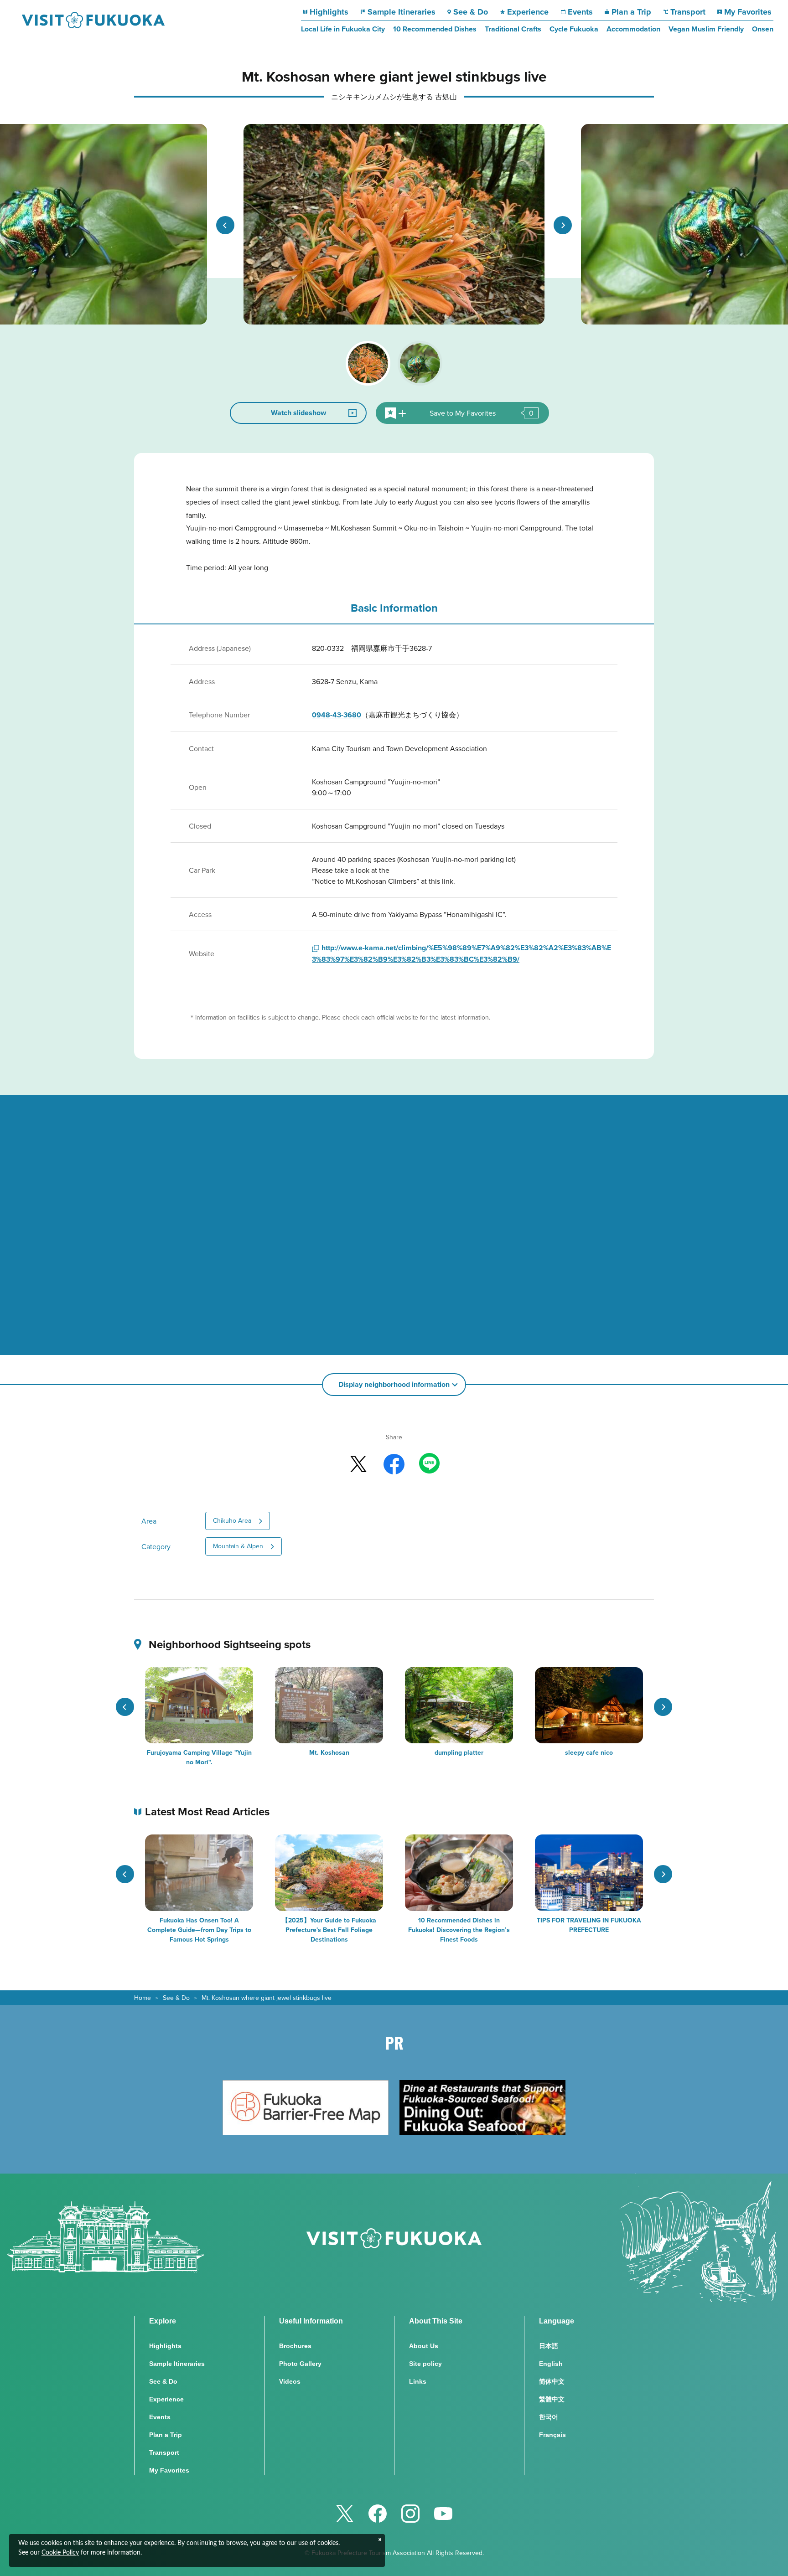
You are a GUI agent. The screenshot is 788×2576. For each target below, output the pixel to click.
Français (552, 2435)
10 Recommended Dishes (435, 29)
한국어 (549, 2417)
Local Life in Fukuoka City (343, 29)
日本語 (549, 2346)
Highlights (329, 12)
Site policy (425, 2364)
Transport (688, 12)
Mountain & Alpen (238, 1546)
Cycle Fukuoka (574, 29)
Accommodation (633, 29)
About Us (424, 2346)
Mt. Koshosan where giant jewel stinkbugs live (267, 1998)
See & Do (471, 12)
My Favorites (748, 12)
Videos (290, 2381)
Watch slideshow (298, 413)
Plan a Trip (631, 12)
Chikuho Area (232, 1520)
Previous (225, 225)
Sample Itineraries (402, 12)
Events (580, 12)
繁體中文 (552, 2399)
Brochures (295, 2346)
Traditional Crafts (513, 29)
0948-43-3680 (337, 715)
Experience (528, 12)
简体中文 (552, 2381)
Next (563, 225)
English (551, 2364)
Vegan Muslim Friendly (706, 29)
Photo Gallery (300, 2364)
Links (418, 2381)
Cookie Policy (60, 2553)
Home (143, 1998)
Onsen (763, 29)
